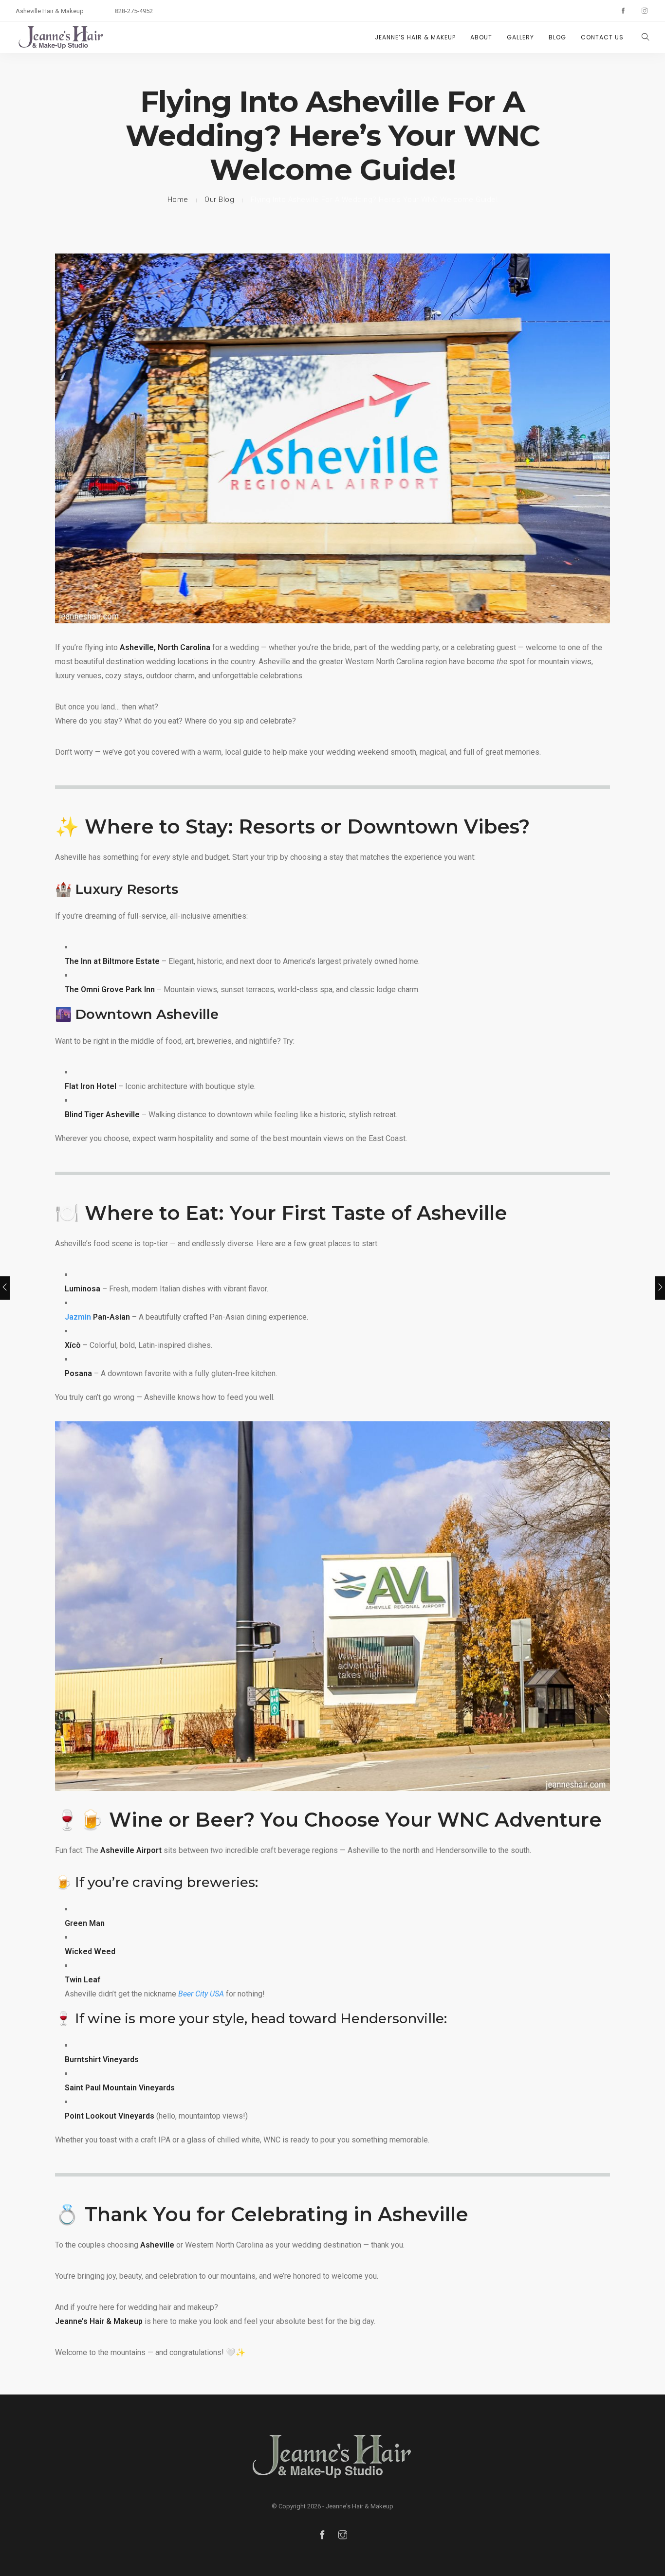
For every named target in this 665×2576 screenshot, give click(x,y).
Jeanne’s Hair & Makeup (415, 37)
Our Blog (219, 200)
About (481, 37)
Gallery (520, 37)
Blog (557, 37)
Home (178, 200)
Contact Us (602, 37)
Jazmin (78, 1317)
